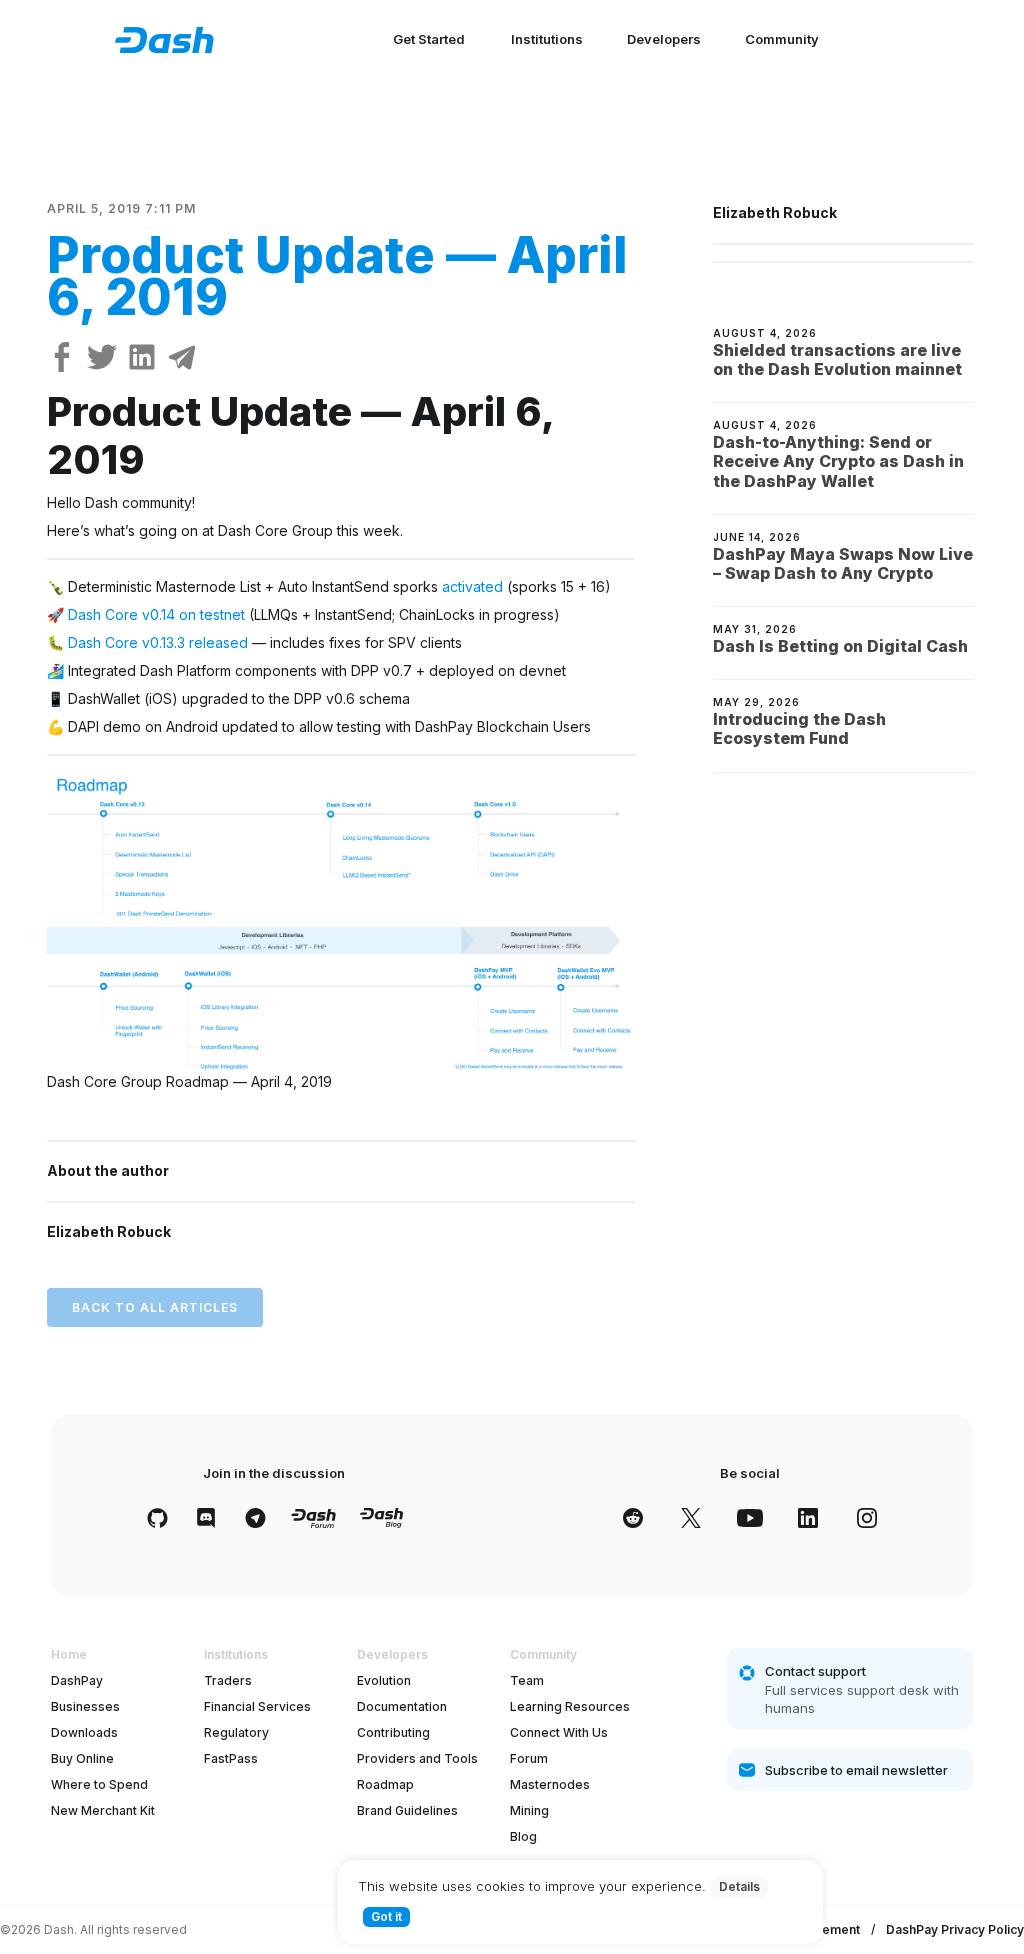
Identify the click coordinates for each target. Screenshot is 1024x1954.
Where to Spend (99, 1784)
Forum (529, 1758)
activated (472, 586)
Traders (228, 1680)
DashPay (77, 1680)
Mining (529, 1810)
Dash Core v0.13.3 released (160, 642)
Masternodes (550, 1784)
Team (527, 1680)
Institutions (547, 39)
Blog (523, 1836)
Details (739, 1886)
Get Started (429, 39)
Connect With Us (559, 1732)
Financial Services (257, 1706)
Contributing (393, 1732)
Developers (664, 39)
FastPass (231, 1758)
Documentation (402, 1706)
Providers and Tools (417, 1758)
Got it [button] (386, 1916)
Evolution (384, 1680)
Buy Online (82, 1758)
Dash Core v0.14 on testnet (156, 614)
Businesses (85, 1706)
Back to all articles (155, 1307)
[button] (341, 921)
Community (782, 39)
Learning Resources (570, 1706)
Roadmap (385, 1784)
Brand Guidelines (407, 1810)
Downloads (84, 1732)
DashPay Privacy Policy (955, 1929)
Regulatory (236, 1732)
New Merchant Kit (103, 1810)
